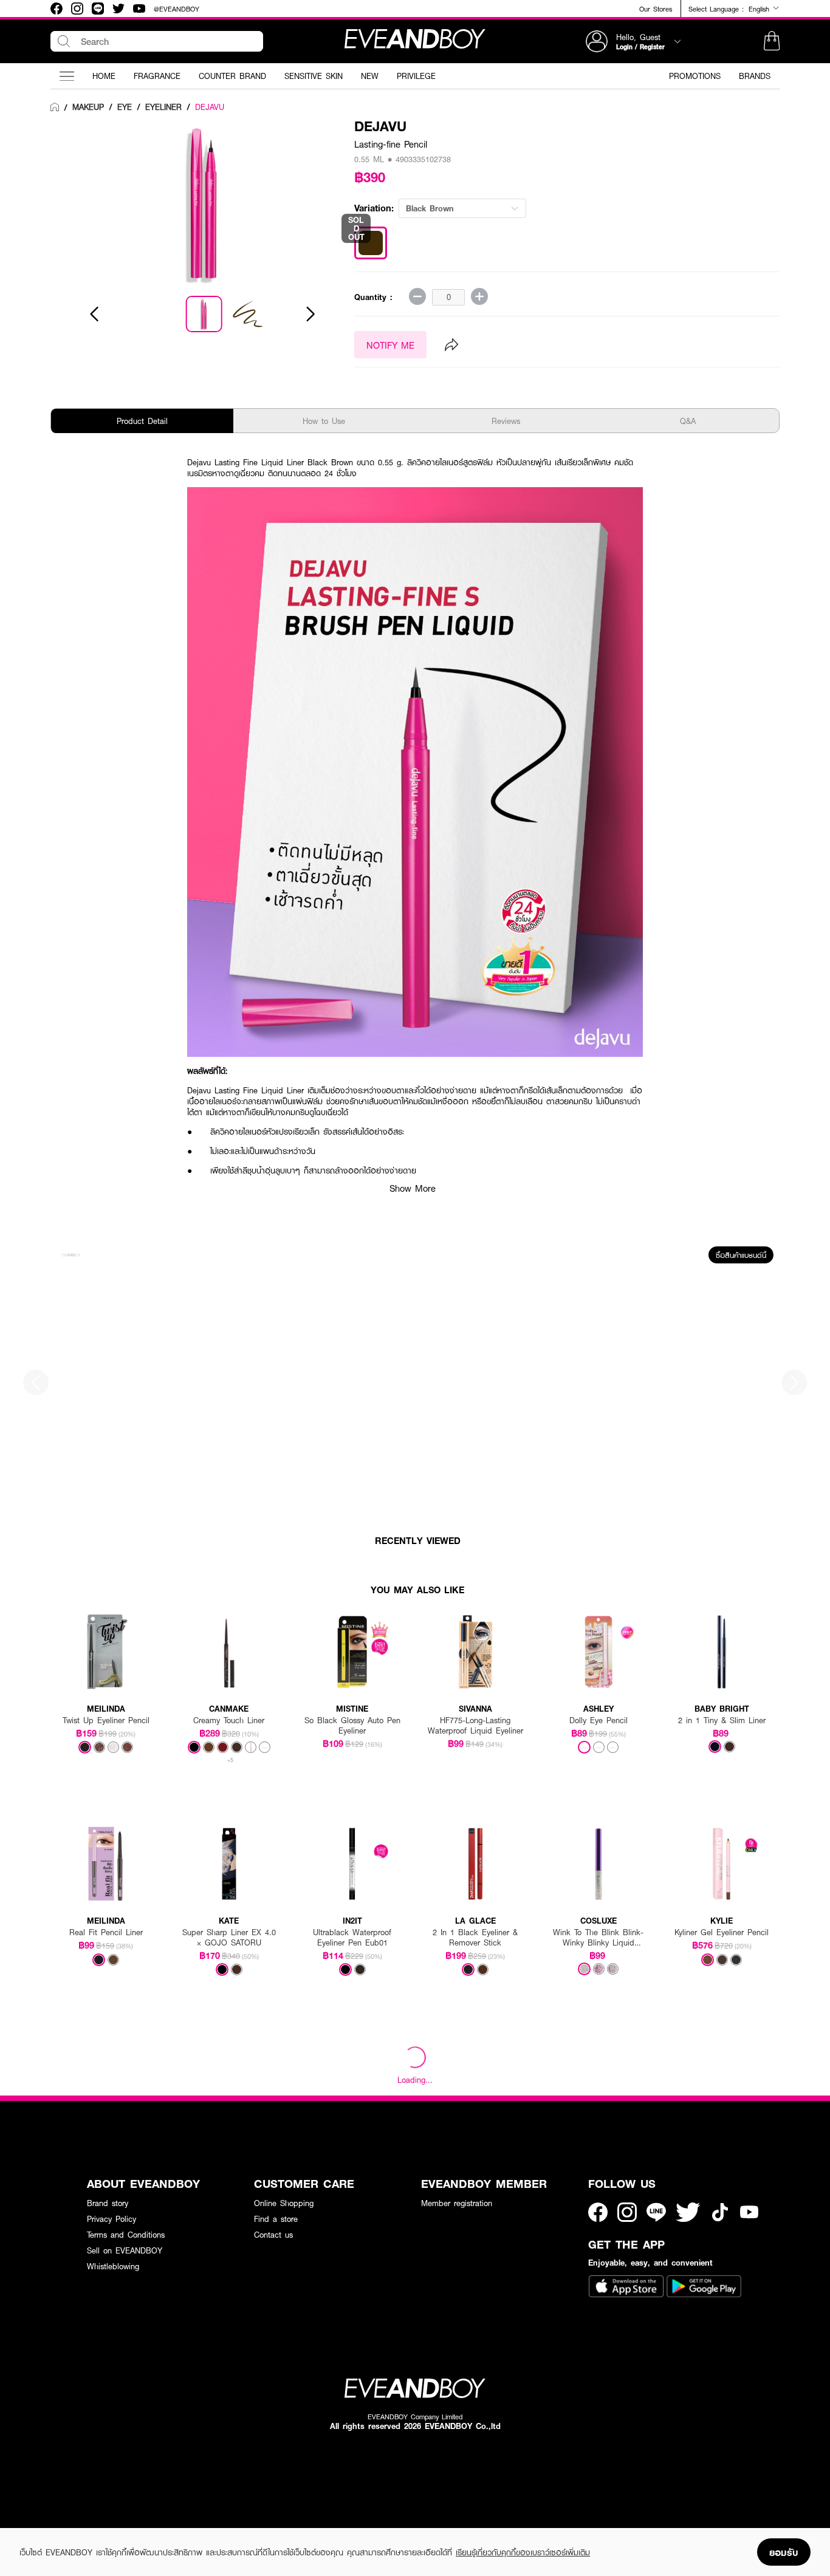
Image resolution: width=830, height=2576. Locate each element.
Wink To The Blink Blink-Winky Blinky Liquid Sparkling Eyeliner (598, 1938)
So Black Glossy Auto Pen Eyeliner (352, 1726)
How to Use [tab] (324, 421)
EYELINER (163, 107)
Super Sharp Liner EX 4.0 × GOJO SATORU (229, 1938)
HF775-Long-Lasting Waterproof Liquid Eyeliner (475, 1726)
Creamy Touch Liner (229, 1720)
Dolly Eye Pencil (598, 1720)
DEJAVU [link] (210, 107)
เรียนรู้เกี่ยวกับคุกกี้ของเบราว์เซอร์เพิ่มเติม (523, 2552)
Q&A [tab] (688, 421)
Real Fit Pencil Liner (106, 1932)
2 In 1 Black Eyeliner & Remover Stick (475, 1938)
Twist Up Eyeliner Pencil (106, 1720)
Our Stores (656, 9)
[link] (55, 108)
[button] (772, 41)
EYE (125, 107)
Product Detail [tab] (142, 421)
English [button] (760, 9)
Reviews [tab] (506, 421)
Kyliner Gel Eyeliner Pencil (722, 1932)
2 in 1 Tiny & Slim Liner (722, 1720)
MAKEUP (88, 107)
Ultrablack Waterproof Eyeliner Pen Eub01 (352, 1938)
